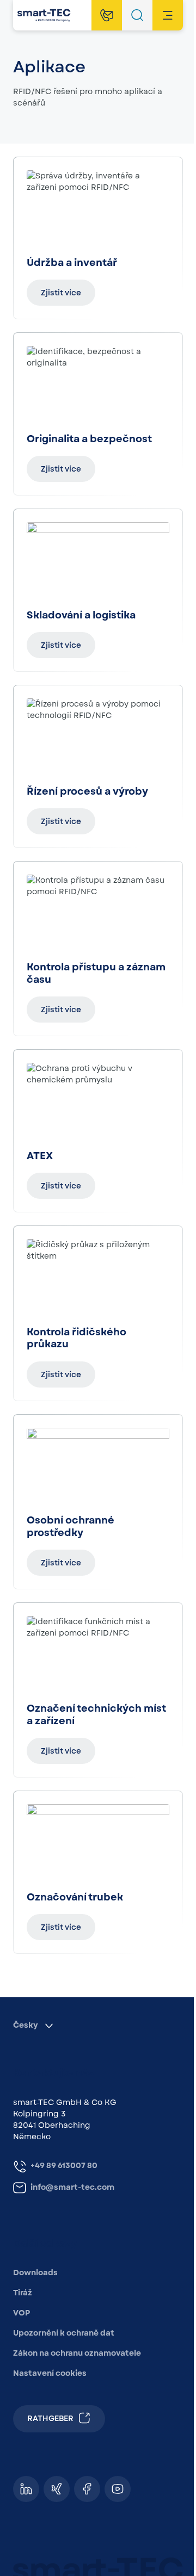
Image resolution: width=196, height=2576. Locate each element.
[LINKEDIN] (26, 2489)
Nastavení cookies (50, 2373)
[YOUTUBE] (118, 2489)
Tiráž (23, 2293)
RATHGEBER (50, 2418)
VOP (22, 2313)
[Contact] (107, 15)
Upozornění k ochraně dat (64, 2333)
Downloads (35, 2272)
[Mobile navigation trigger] (168, 15)
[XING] (57, 2489)
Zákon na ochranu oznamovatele (77, 2353)
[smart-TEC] (44, 15)
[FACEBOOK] (87, 2489)
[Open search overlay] (137, 15)
